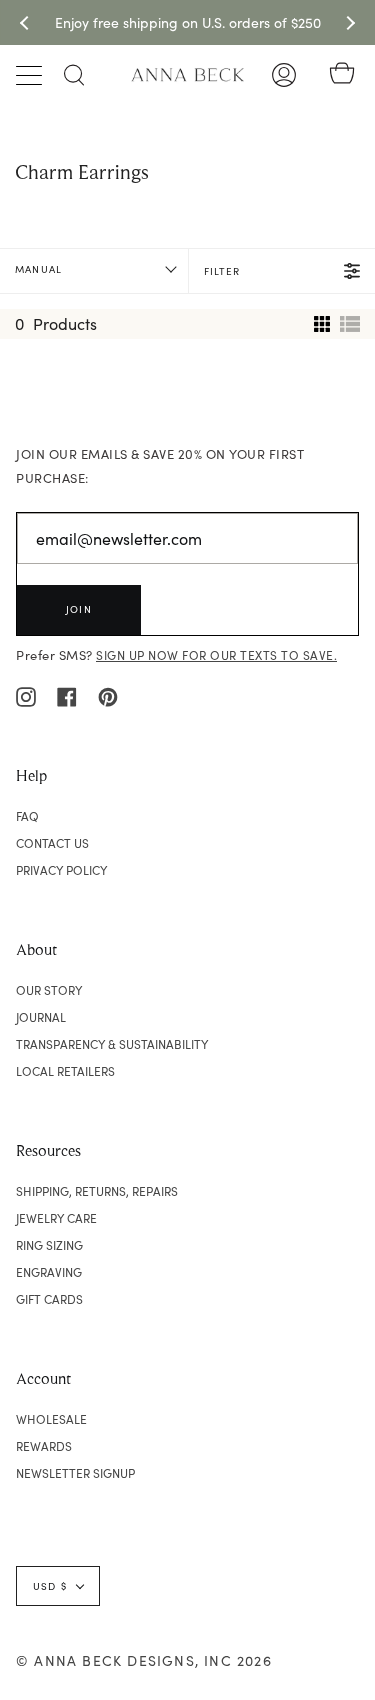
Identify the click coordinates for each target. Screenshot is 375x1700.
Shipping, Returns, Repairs (97, 1191)
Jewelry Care (56, 1218)
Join (79, 609)
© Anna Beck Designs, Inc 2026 (144, 1660)
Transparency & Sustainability (112, 1044)
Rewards (44, 1446)
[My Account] (284, 75)
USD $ (50, 1586)
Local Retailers (65, 1071)
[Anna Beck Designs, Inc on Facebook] (67, 695)
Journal (41, 1017)
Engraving (49, 1272)
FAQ (27, 816)
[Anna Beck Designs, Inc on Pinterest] (108, 695)
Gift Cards (49, 1299)
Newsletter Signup (75, 1473)
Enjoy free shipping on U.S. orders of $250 (188, 22)
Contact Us (52, 843)
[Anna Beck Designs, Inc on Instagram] (26, 695)
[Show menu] (31, 75)
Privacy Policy (61, 870)
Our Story (49, 990)
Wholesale (51, 1419)
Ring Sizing (49, 1245)
